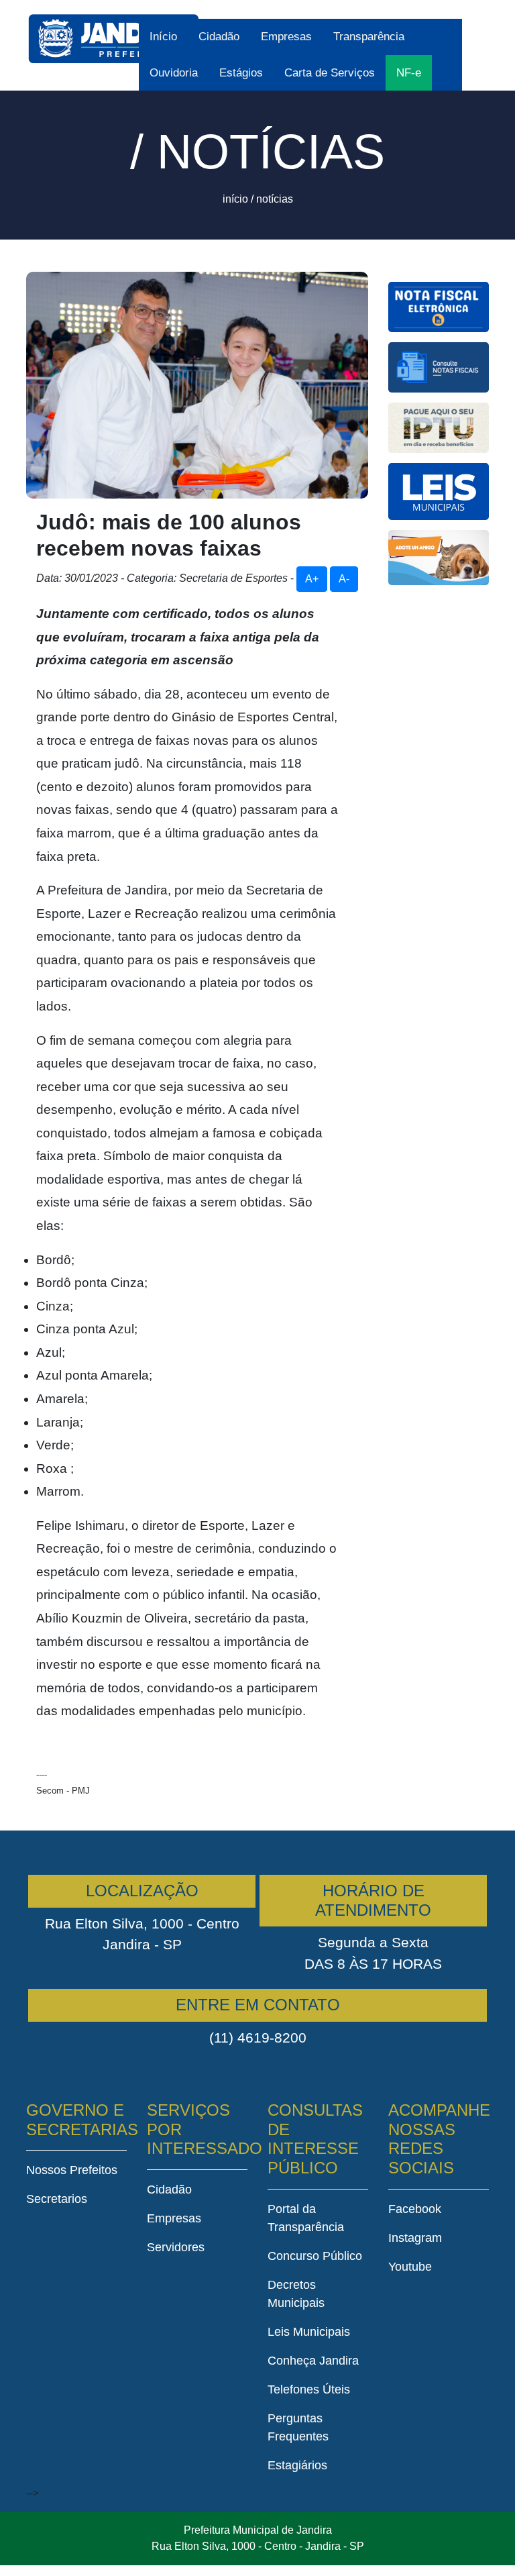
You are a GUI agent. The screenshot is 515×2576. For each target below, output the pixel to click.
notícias (275, 199)
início (235, 199)
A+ (312, 579)
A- (344, 579)
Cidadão (219, 37)
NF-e (409, 73)
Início (163, 37)
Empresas (286, 37)
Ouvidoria (174, 73)
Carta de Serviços (330, 73)
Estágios (241, 73)
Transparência (369, 37)
